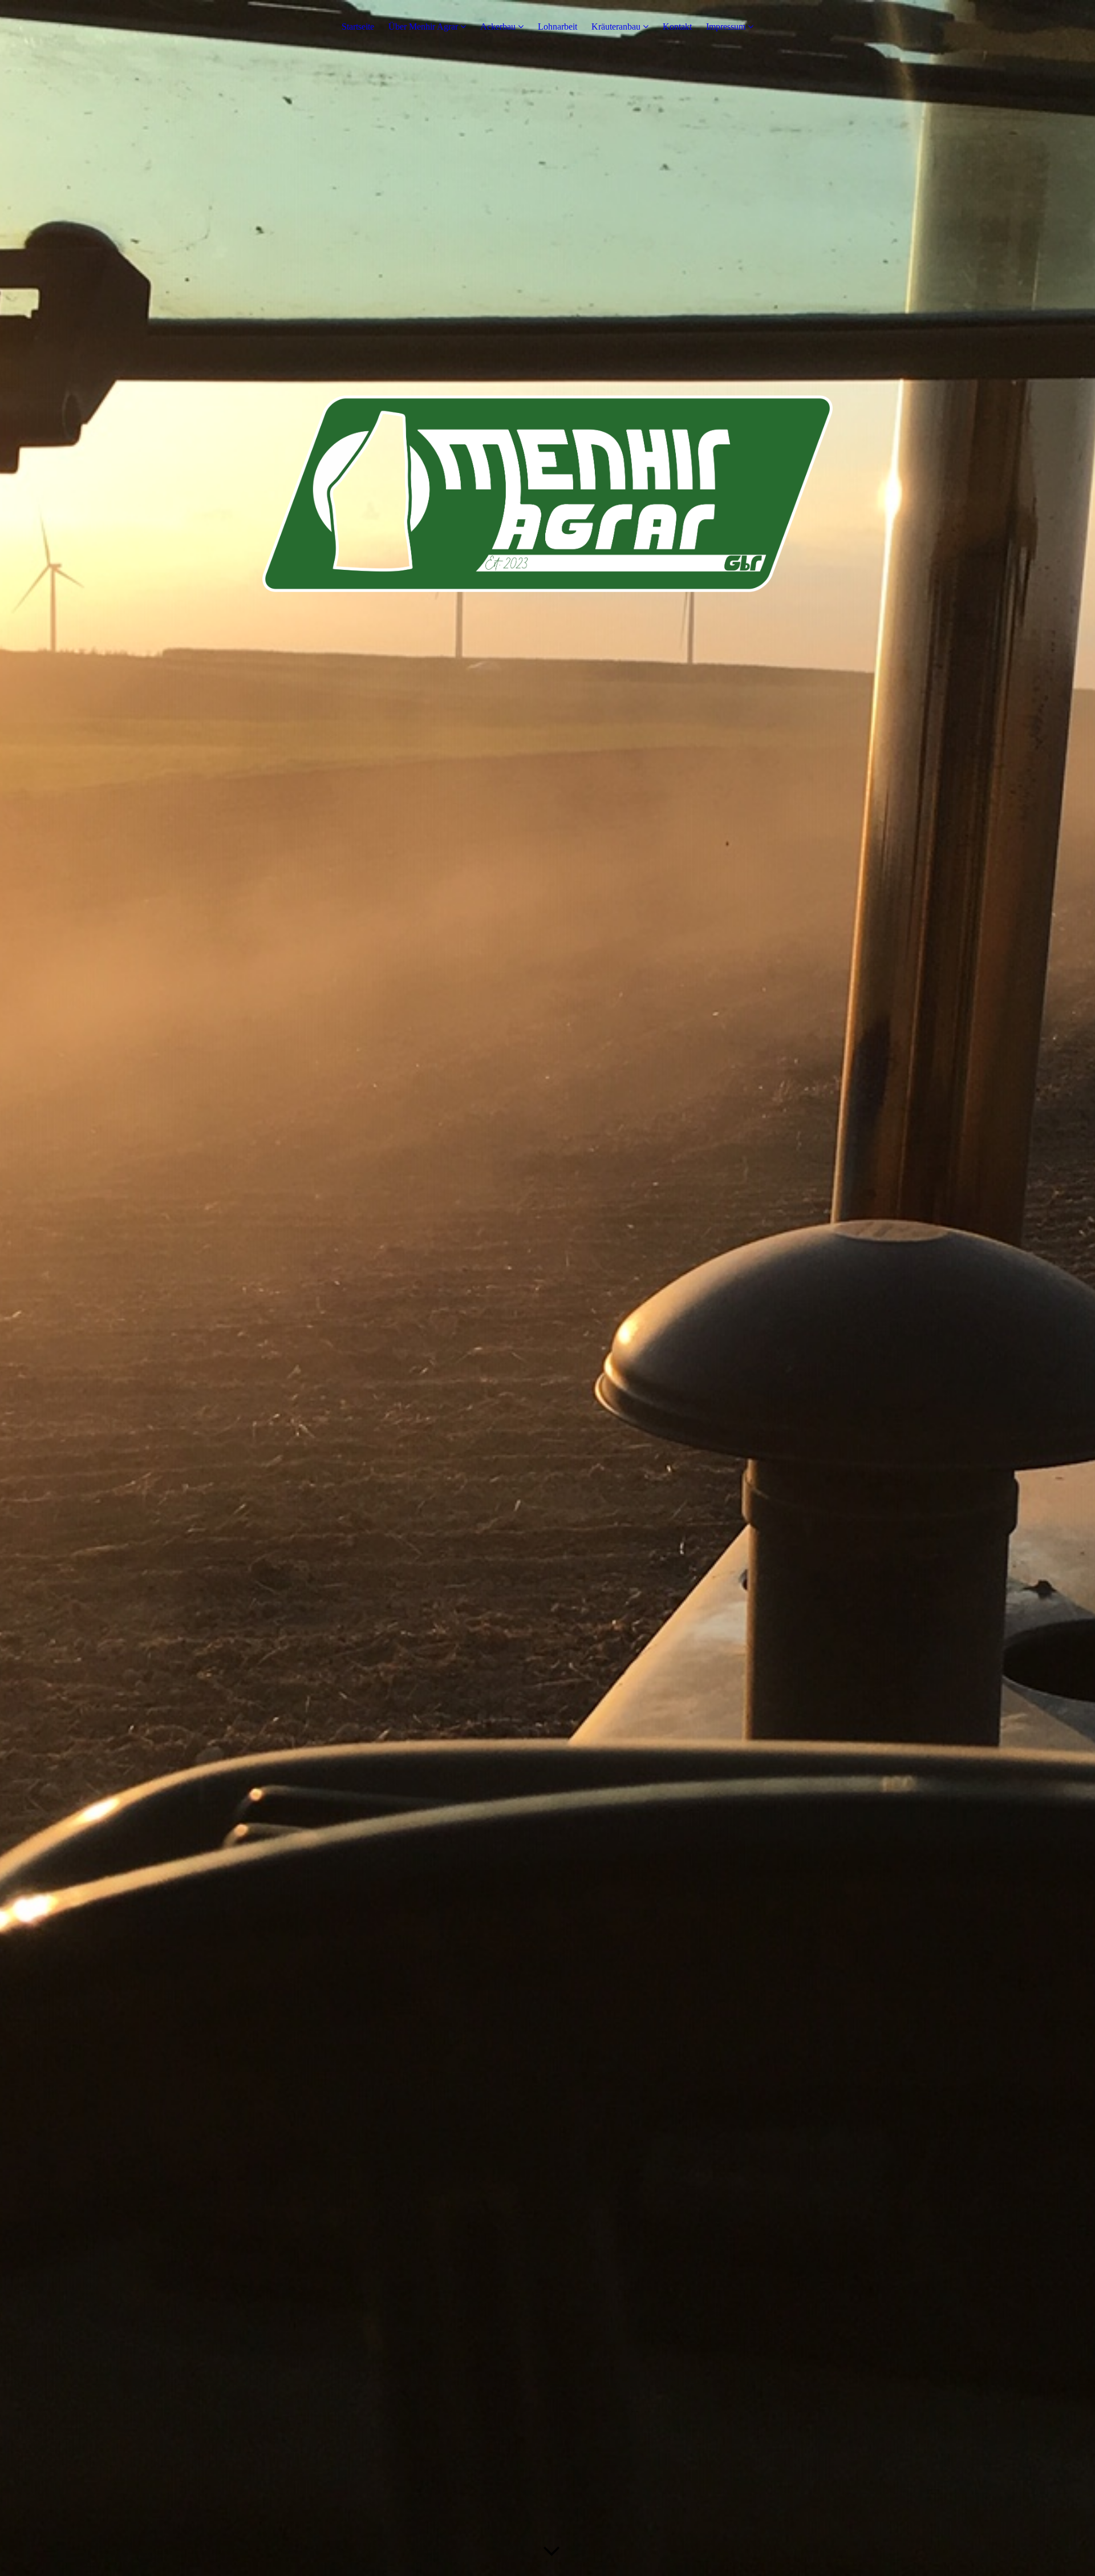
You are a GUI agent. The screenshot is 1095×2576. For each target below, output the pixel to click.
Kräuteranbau (616, 27)
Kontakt (677, 27)
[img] (547, 1288)
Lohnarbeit (557, 27)
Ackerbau (499, 27)
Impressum (726, 27)
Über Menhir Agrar (423, 27)
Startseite (358, 27)
